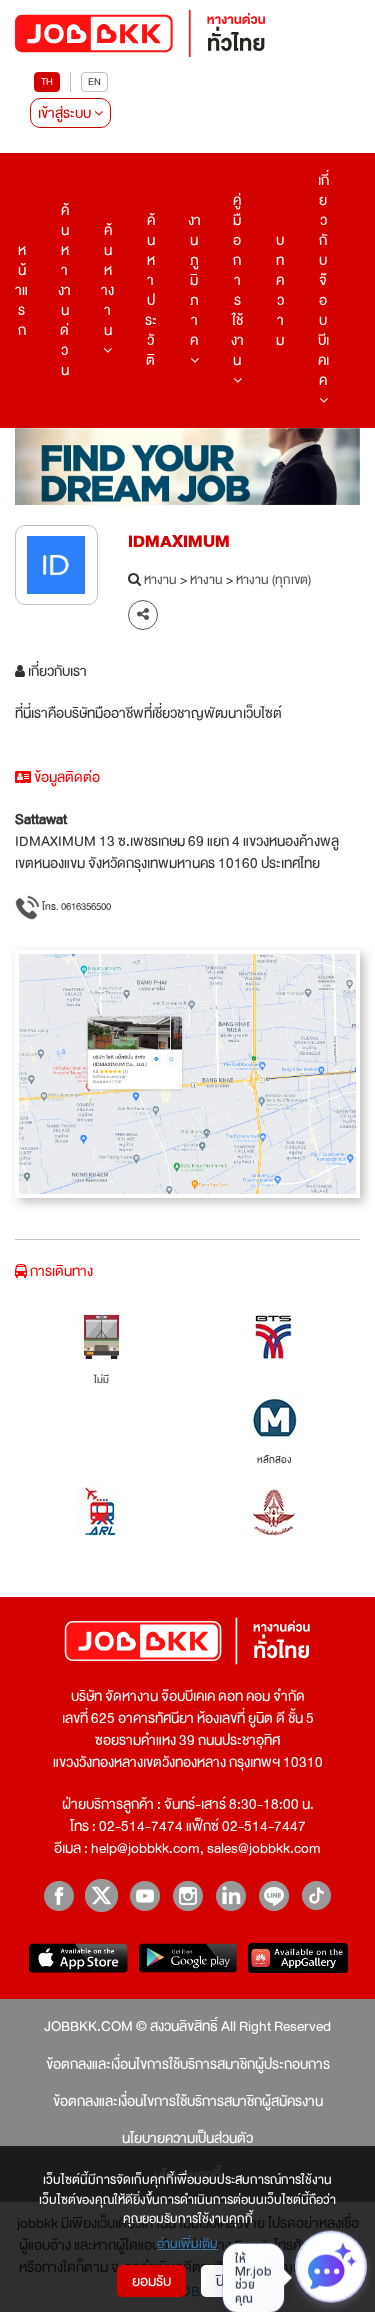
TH (47, 81)
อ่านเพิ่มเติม (187, 2245)
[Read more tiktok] (316, 1895)
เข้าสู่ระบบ (66, 113)
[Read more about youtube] (144, 1895)
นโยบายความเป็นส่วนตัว (187, 2138)
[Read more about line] (273, 1895)
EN (94, 81)
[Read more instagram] (187, 1895)
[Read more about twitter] (101, 1895)
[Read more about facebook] (58, 1895)
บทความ (280, 290)
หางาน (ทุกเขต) (273, 581)
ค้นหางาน (107, 280)
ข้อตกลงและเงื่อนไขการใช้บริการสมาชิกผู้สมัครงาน (188, 2101)
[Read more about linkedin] (230, 1895)
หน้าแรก (21, 290)
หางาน (160, 581)
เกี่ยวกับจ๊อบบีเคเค (323, 280)
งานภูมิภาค (194, 280)
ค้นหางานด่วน (64, 290)
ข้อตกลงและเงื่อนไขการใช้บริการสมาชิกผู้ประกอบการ (188, 2064)
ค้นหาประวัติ (151, 290)
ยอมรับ (151, 2281)
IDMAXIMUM (179, 541)
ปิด (224, 2281)
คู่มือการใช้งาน (237, 280)
